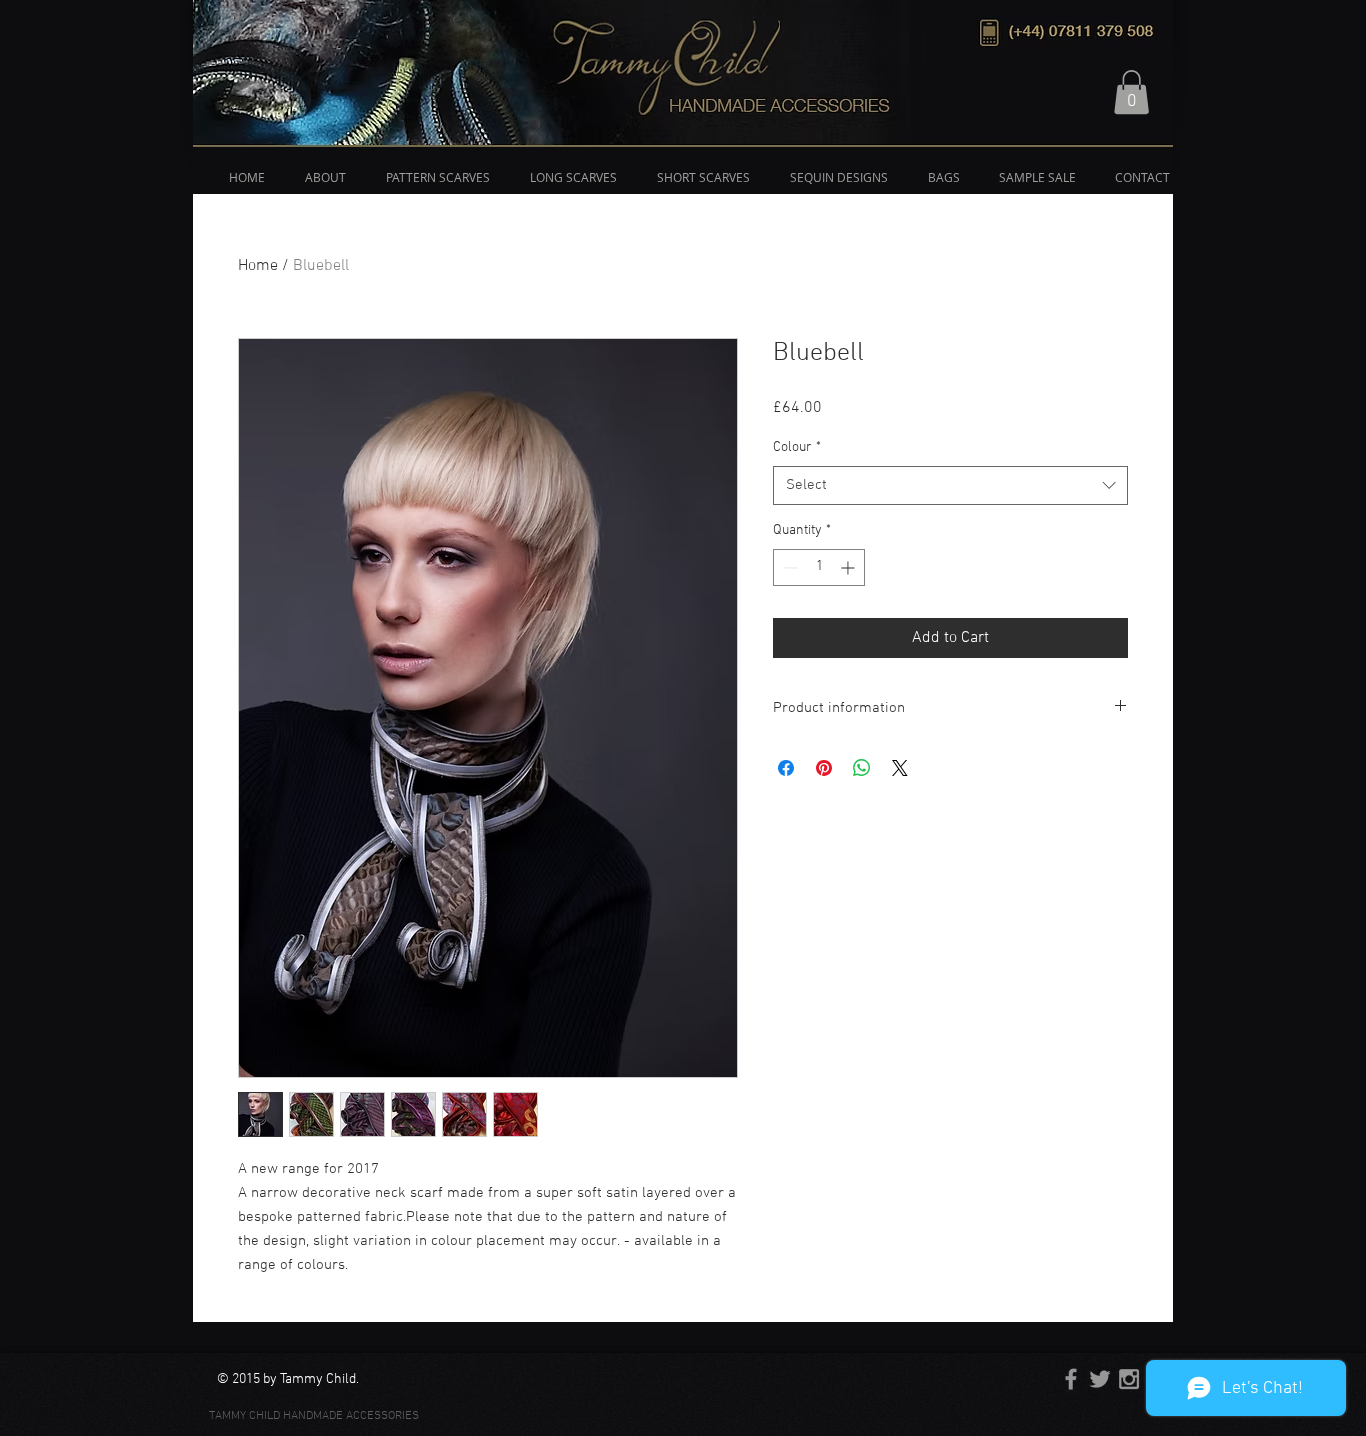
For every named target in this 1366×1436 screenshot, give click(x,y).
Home (258, 266)
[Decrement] (788, 567)
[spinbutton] (819, 567)
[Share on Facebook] (786, 768)
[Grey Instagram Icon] (1129, 1379)
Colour (797, 447)
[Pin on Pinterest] (824, 768)
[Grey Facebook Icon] (1071, 1379)
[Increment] (849, 567)
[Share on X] (900, 768)
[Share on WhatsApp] (862, 768)
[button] (1131, 92)
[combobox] (950, 485)
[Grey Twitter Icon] (1100, 1379)
